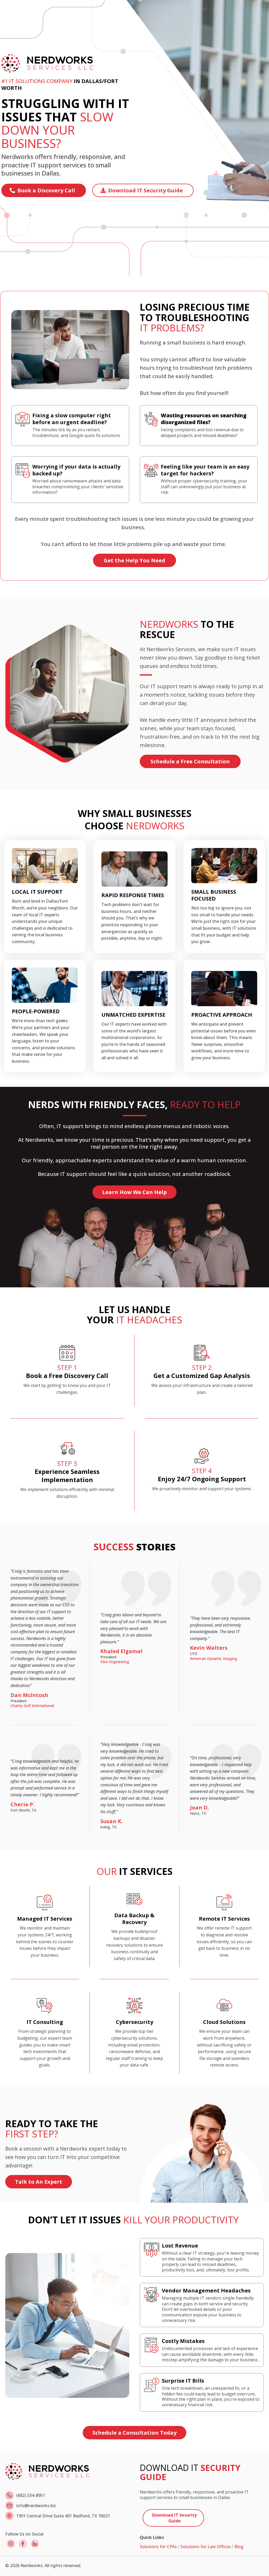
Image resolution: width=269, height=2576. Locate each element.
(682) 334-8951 (31, 2495)
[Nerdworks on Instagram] (11, 2544)
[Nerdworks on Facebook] (23, 2544)
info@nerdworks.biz (36, 2506)
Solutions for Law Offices (206, 2547)
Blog (239, 2547)
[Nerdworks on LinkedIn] (35, 2544)
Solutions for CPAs (158, 2547)
